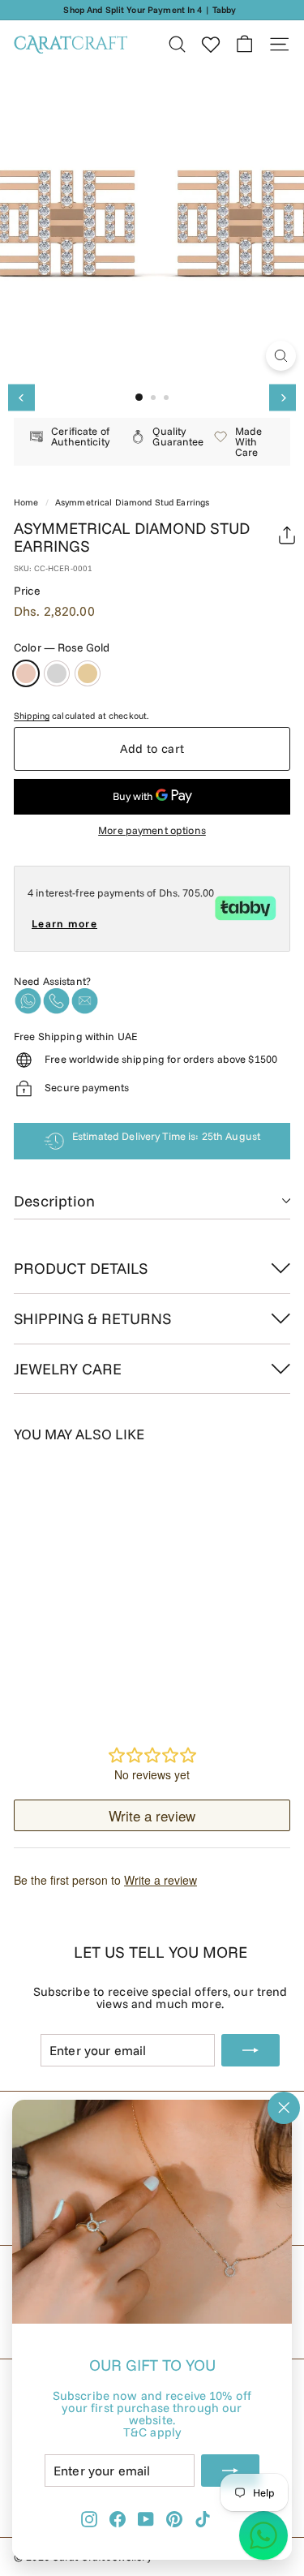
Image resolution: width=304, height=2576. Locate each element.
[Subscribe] (230, 2471)
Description (54, 1201)
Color (62, 647)
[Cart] (244, 44)
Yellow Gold (88, 673)
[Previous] (21, 398)
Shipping (32, 716)
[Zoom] (281, 356)
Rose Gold (26, 673)
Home (26, 502)
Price (27, 591)
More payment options (152, 830)
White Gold (57, 673)
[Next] (283, 398)
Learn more (64, 923)
